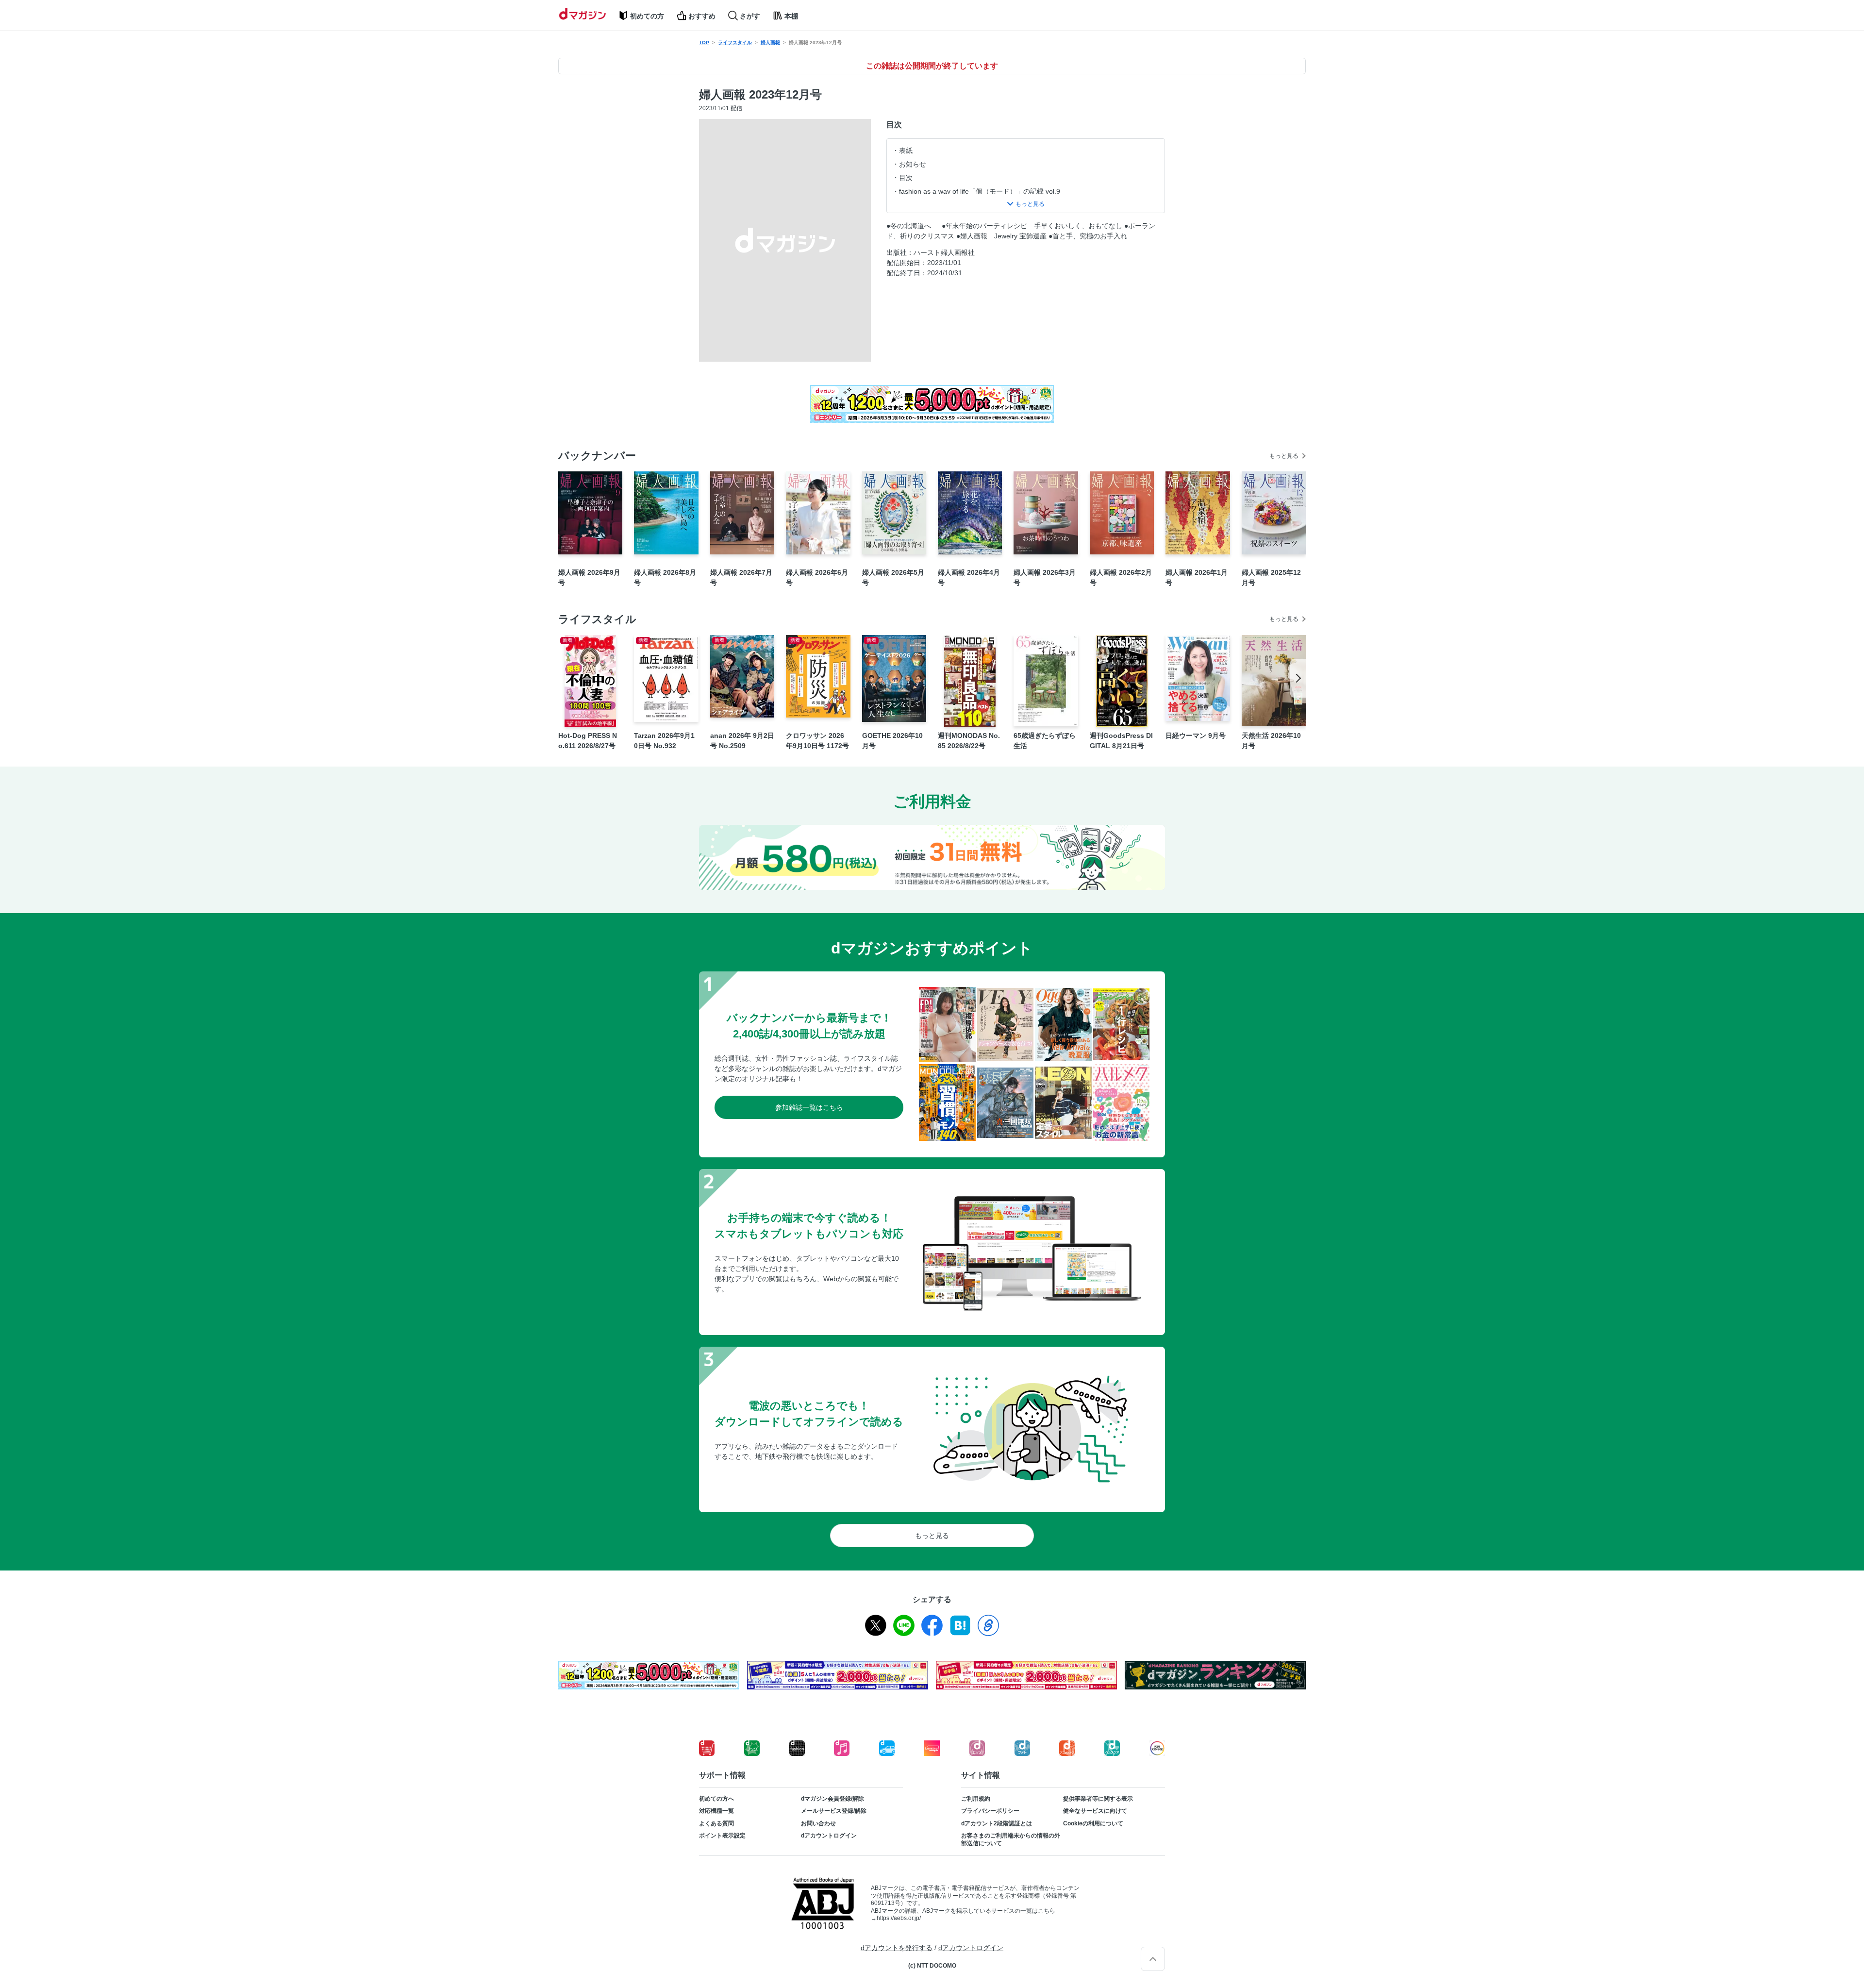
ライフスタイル (735, 42)
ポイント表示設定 (722, 1836)
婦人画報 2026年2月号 (1121, 577)
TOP (704, 42)
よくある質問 (716, 1823)
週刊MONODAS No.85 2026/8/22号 (969, 741)
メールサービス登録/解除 (834, 1811)
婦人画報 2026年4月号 (969, 577)
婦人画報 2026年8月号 (665, 577)
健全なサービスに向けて (1095, 1811)
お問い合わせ (818, 1823)
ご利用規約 (976, 1799)
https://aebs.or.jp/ (899, 1918)
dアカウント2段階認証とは (997, 1823)
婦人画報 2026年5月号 (893, 577)
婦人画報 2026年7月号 (741, 577)
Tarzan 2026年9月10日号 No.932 (664, 741)
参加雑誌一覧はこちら (809, 1107)
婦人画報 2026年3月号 (1045, 577)
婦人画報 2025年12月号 (1271, 577)
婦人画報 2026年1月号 (1197, 577)
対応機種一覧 (716, 1811)
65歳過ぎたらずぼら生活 (1045, 741)
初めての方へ (716, 1799)
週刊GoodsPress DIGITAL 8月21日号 (1121, 741)
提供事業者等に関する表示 (1098, 1799)
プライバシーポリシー (990, 1811)
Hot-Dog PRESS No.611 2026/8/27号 (588, 741)
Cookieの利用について (1093, 1823)
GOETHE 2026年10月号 (892, 741)
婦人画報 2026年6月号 (817, 577)
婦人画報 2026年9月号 (589, 577)
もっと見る (1284, 456)
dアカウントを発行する (897, 1948)
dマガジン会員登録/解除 (832, 1799)
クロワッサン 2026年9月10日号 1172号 (817, 741)
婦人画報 (770, 42)
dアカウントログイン (829, 1836)
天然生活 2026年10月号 (1271, 741)
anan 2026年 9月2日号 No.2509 (742, 741)
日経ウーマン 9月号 (1196, 735)
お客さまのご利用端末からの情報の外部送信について (1011, 1839)
